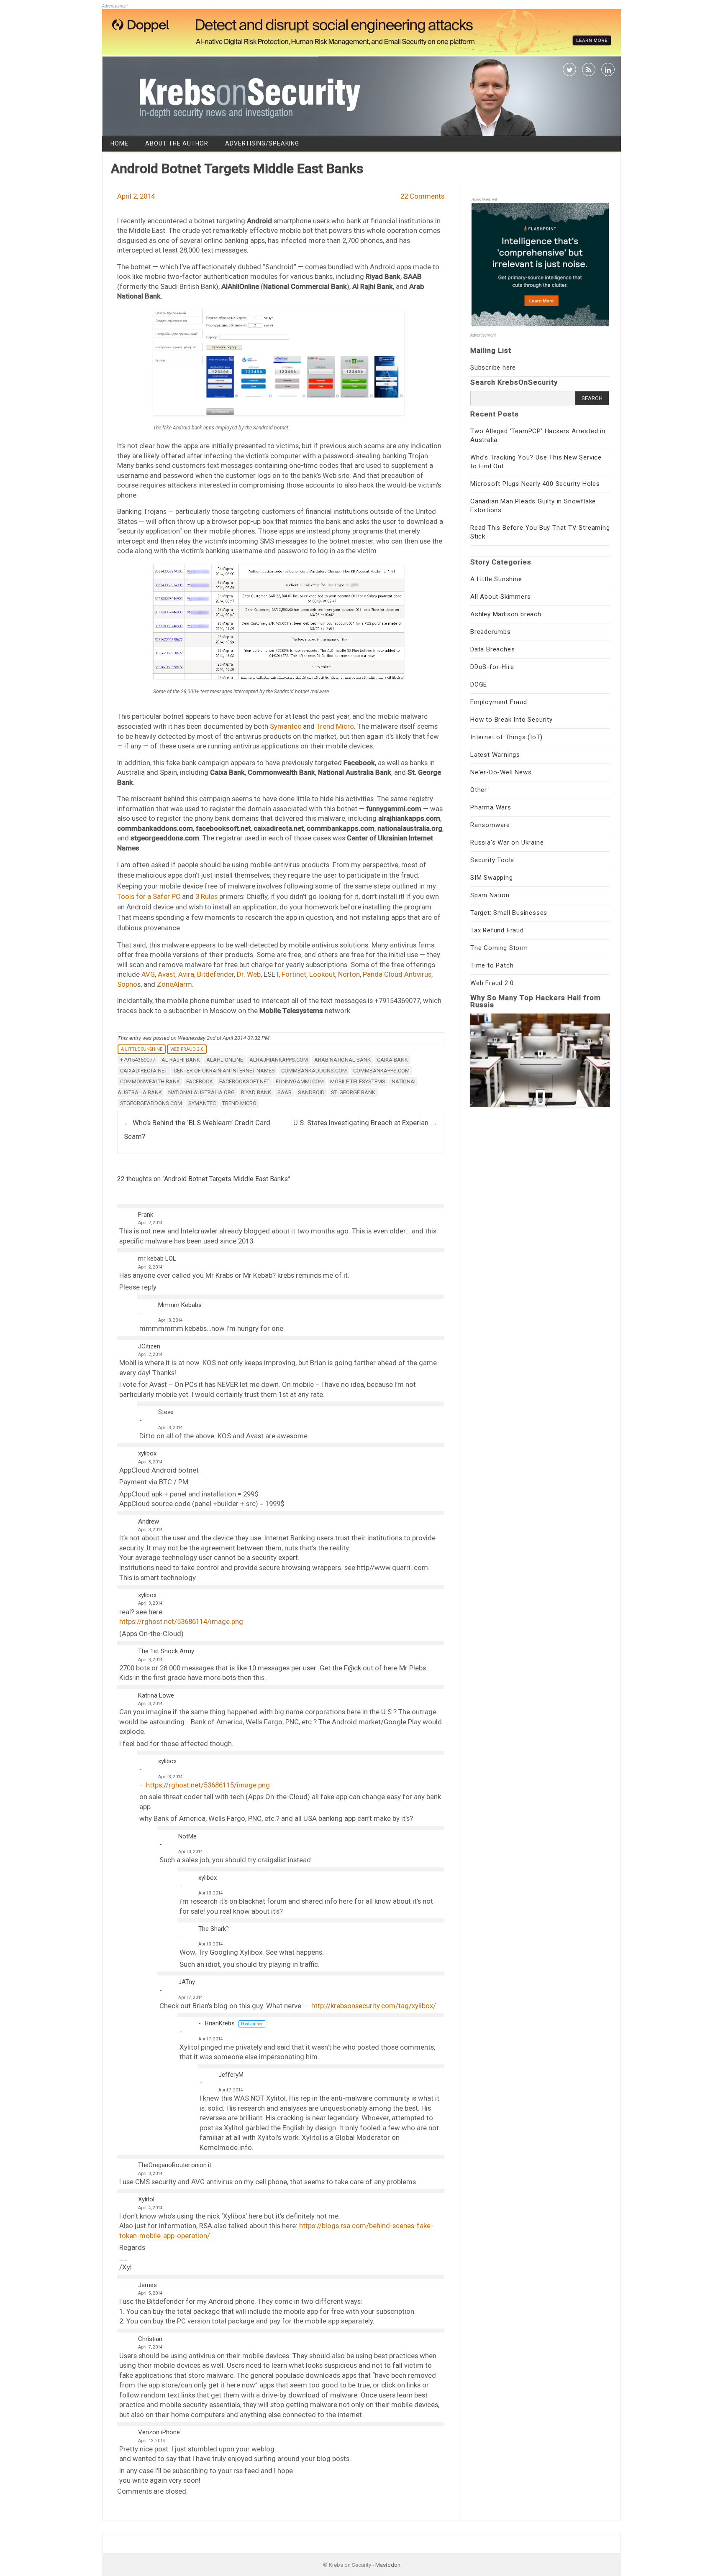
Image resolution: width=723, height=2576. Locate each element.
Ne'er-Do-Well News (501, 772)
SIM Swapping (492, 878)
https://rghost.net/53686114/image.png (181, 1621)
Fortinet (294, 974)
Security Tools (492, 860)
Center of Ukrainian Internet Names (224, 1071)
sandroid (311, 1092)
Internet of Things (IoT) (506, 737)
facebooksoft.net (244, 1081)
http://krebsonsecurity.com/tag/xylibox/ (374, 2006)
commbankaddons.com (314, 1071)
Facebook (200, 1081)
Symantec (286, 726)
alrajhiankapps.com (279, 1060)
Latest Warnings (495, 755)
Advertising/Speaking (262, 143)
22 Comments (422, 196)
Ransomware (490, 825)
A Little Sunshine (142, 1049)
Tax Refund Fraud (497, 930)
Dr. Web (249, 974)
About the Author (177, 143)
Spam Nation (490, 895)
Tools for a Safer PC (149, 896)
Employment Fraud (499, 702)
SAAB (285, 1092)
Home (119, 143)
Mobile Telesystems (358, 1081)
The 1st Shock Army (166, 1651)
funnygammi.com (300, 1081)
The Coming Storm (499, 948)
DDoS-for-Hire (492, 667)
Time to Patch (492, 965)
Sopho (127, 984)
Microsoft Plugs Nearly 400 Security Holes (535, 484)
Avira (186, 974)
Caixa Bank (392, 1060)
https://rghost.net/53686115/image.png (208, 1785)
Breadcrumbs (491, 632)
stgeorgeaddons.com (151, 1103)
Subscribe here (493, 368)
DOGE (479, 684)
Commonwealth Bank (150, 1081)
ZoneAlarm (174, 984)
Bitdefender (215, 974)
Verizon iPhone (159, 2432)
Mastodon (388, 2565)
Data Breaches (492, 649)
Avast (167, 974)
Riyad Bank (256, 1092)
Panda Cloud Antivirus (397, 974)
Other (479, 790)
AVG (148, 974)
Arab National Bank (342, 1060)
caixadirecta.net (144, 1071)
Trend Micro (335, 726)
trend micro (239, 1103)
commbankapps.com (381, 1071)
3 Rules (206, 896)
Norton (349, 974)
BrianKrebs (220, 2023)
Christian (150, 2339)
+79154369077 (138, 1060)
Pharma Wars (491, 807)
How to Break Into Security (511, 720)
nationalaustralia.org (201, 1092)
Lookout (322, 974)
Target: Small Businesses (509, 913)
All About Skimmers (500, 597)
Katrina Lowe (156, 1695)
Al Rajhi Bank (181, 1060)
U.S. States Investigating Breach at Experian (365, 1123)
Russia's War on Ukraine (507, 842)
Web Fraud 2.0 (187, 1049)
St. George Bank (353, 1092)
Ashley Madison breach (506, 614)
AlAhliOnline (225, 1060)
